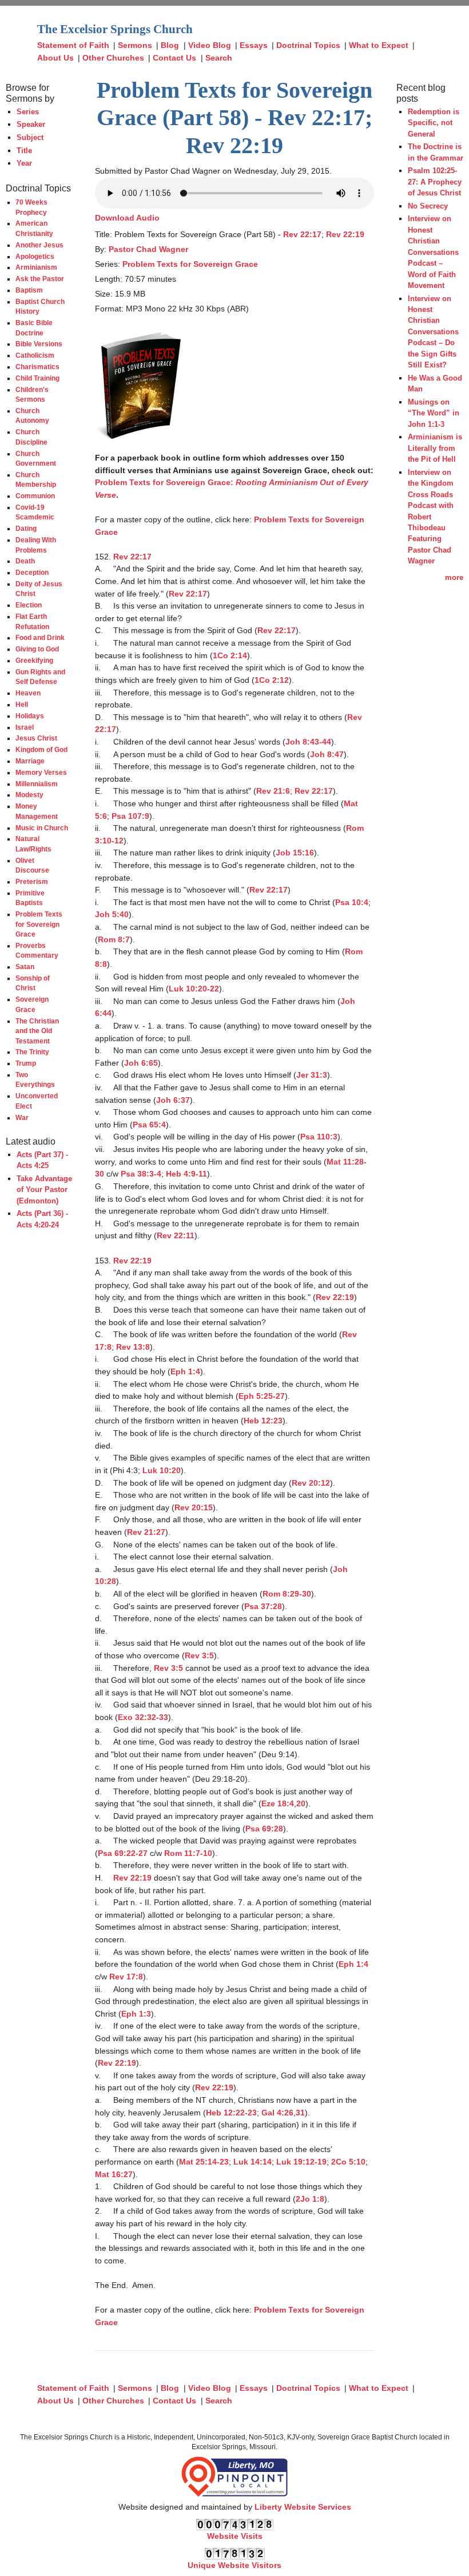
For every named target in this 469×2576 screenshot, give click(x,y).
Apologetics (35, 256)
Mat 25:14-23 (204, 2162)
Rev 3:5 (199, 1655)
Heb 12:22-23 (231, 2113)
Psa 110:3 (319, 1137)
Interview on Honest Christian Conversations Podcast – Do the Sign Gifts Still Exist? (433, 332)
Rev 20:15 (194, 1507)
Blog (170, 45)
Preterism (32, 881)
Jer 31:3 (312, 1075)
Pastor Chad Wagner (148, 249)
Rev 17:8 (126, 1977)
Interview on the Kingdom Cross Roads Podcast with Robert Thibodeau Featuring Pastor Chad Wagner (431, 517)
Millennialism (37, 784)
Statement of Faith (73, 45)
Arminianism (36, 267)
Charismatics (37, 367)
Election (29, 605)
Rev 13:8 (133, 1347)
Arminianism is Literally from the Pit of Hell (435, 448)
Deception (32, 572)
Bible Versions (39, 344)
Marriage (30, 761)
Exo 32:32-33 (143, 1717)
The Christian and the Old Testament (37, 1031)
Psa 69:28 (264, 1829)
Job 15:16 (295, 853)
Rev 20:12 (311, 1483)
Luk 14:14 (253, 2162)
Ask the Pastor (40, 279)
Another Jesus (39, 245)
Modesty (29, 795)
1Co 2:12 (272, 680)
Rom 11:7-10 (188, 1853)
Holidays (30, 716)
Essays (254, 45)
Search (219, 58)
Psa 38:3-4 (141, 1174)
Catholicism (35, 355)
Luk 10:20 (162, 1470)
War (22, 1117)
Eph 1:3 (136, 2014)
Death (25, 561)
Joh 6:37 (173, 1100)
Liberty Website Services (303, 2507)
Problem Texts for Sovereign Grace (39, 924)
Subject (30, 137)
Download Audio (127, 218)
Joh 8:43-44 (308, 742)
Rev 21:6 (273, 791)
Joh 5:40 (112, 914)
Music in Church (42, 828)
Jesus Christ (36, 738)
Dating (26, 528)
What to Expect (379, 45)
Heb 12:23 (263, 1421)
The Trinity (32, 1052)
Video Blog (210, 45)
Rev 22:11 (176, 1235)
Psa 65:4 (149, 1125)
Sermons (135, 45)
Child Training (37, 378)
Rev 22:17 (302, 234)
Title (24, 151)
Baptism (29, 290)
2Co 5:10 (348, 2162)
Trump (26, 1063)
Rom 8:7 (114, 939)
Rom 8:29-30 (287, 1594)
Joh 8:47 (327, 754)
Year (24, 163)
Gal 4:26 (277, 2113)
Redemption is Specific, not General (434, 123)
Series (28, 112)
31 (300, 2113)
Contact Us (174, 58)
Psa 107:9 (130, 816)
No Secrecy (428, 206)
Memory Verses (41, 772)
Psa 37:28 (263, 1606)
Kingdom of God (41, 749)
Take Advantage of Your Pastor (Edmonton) (44, 1190)
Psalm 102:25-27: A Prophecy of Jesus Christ (435, 182)
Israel (25, 727)
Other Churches (113, 58)
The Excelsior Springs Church (115, 29)
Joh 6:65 (141, 1063)
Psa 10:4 (352, 902)
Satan (25, 967)
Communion (35, 496)
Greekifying (34, 660)
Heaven (28, 693)
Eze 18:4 (278, 1803)
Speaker (31, 124)
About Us (55, 58)
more (454, 577)
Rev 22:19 (345, 234)
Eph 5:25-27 (262, 1396)
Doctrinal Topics (308, 45)
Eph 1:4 (185, 1371)
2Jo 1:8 (310, 2199)
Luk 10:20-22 (194, 989)
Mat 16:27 (114, 2174)
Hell (22, 704)
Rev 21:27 (146, 1532)
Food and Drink (40, 637)
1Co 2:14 (230, 655)
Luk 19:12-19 (301, 2162)
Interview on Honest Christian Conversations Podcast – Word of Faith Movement (433, 252)
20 (301, 1803)
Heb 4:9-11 (186, 1174)
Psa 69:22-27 (123, 1853)
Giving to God (37, 649)
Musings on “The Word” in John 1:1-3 (434, 413)
